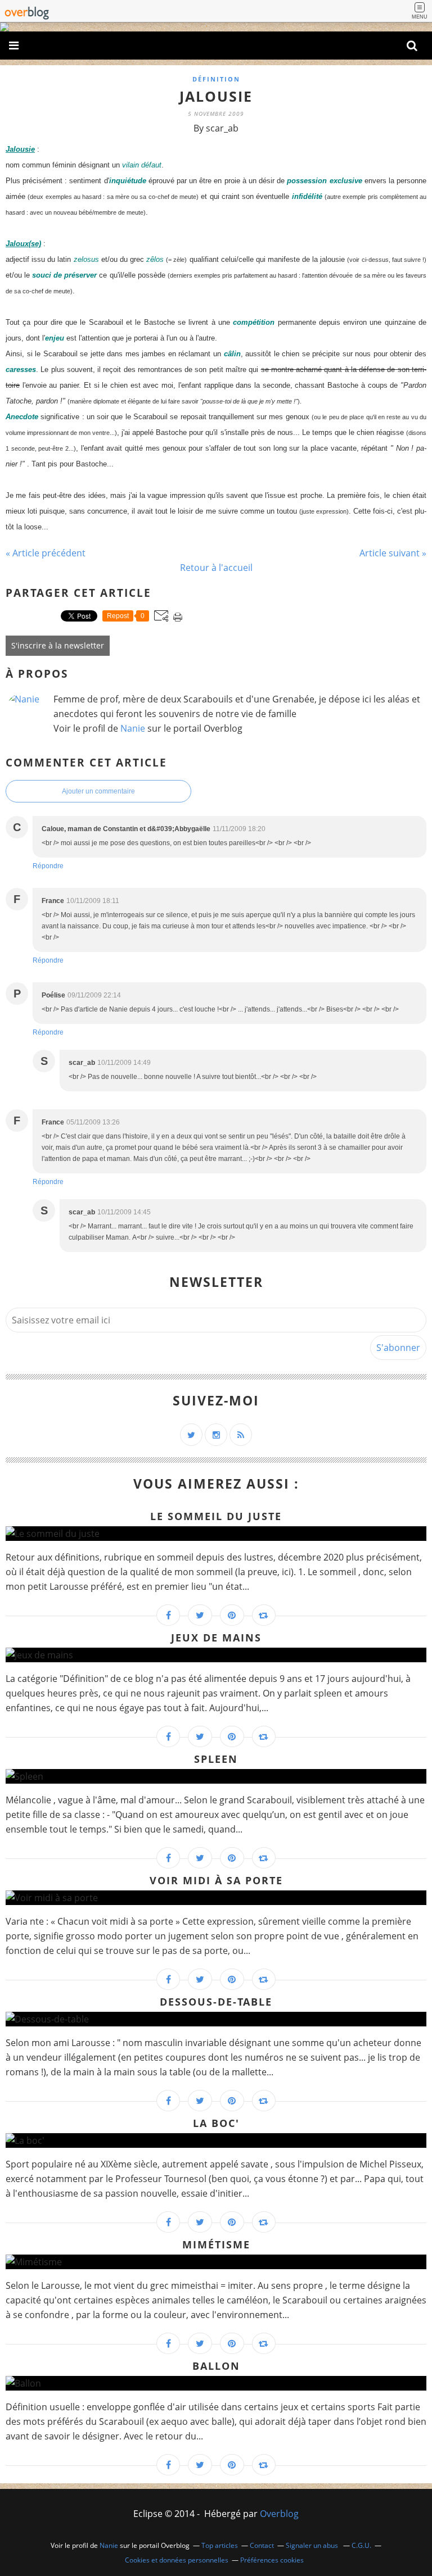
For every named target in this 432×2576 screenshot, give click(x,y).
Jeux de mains (216, 1638)
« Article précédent (46, 553)
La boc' (216, 2123)
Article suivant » (393, 553)
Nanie (133, 728)
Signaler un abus (313, 2545)
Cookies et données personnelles (177, 2560)
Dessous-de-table (216, 2002)
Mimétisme (216, 2244)
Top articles (220, 2545)
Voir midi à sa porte (216, 1880)
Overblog (279, 2514)
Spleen (216, 1759)
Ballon (216, 2366)
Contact (262, 2545)
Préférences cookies (272, 2560)
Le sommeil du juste (216, 1516)
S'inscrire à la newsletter (58, 645)
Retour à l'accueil (216, 568)
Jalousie (216, 96)
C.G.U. (361, 2545)
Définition (216, 79)
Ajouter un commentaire (98, 791)
